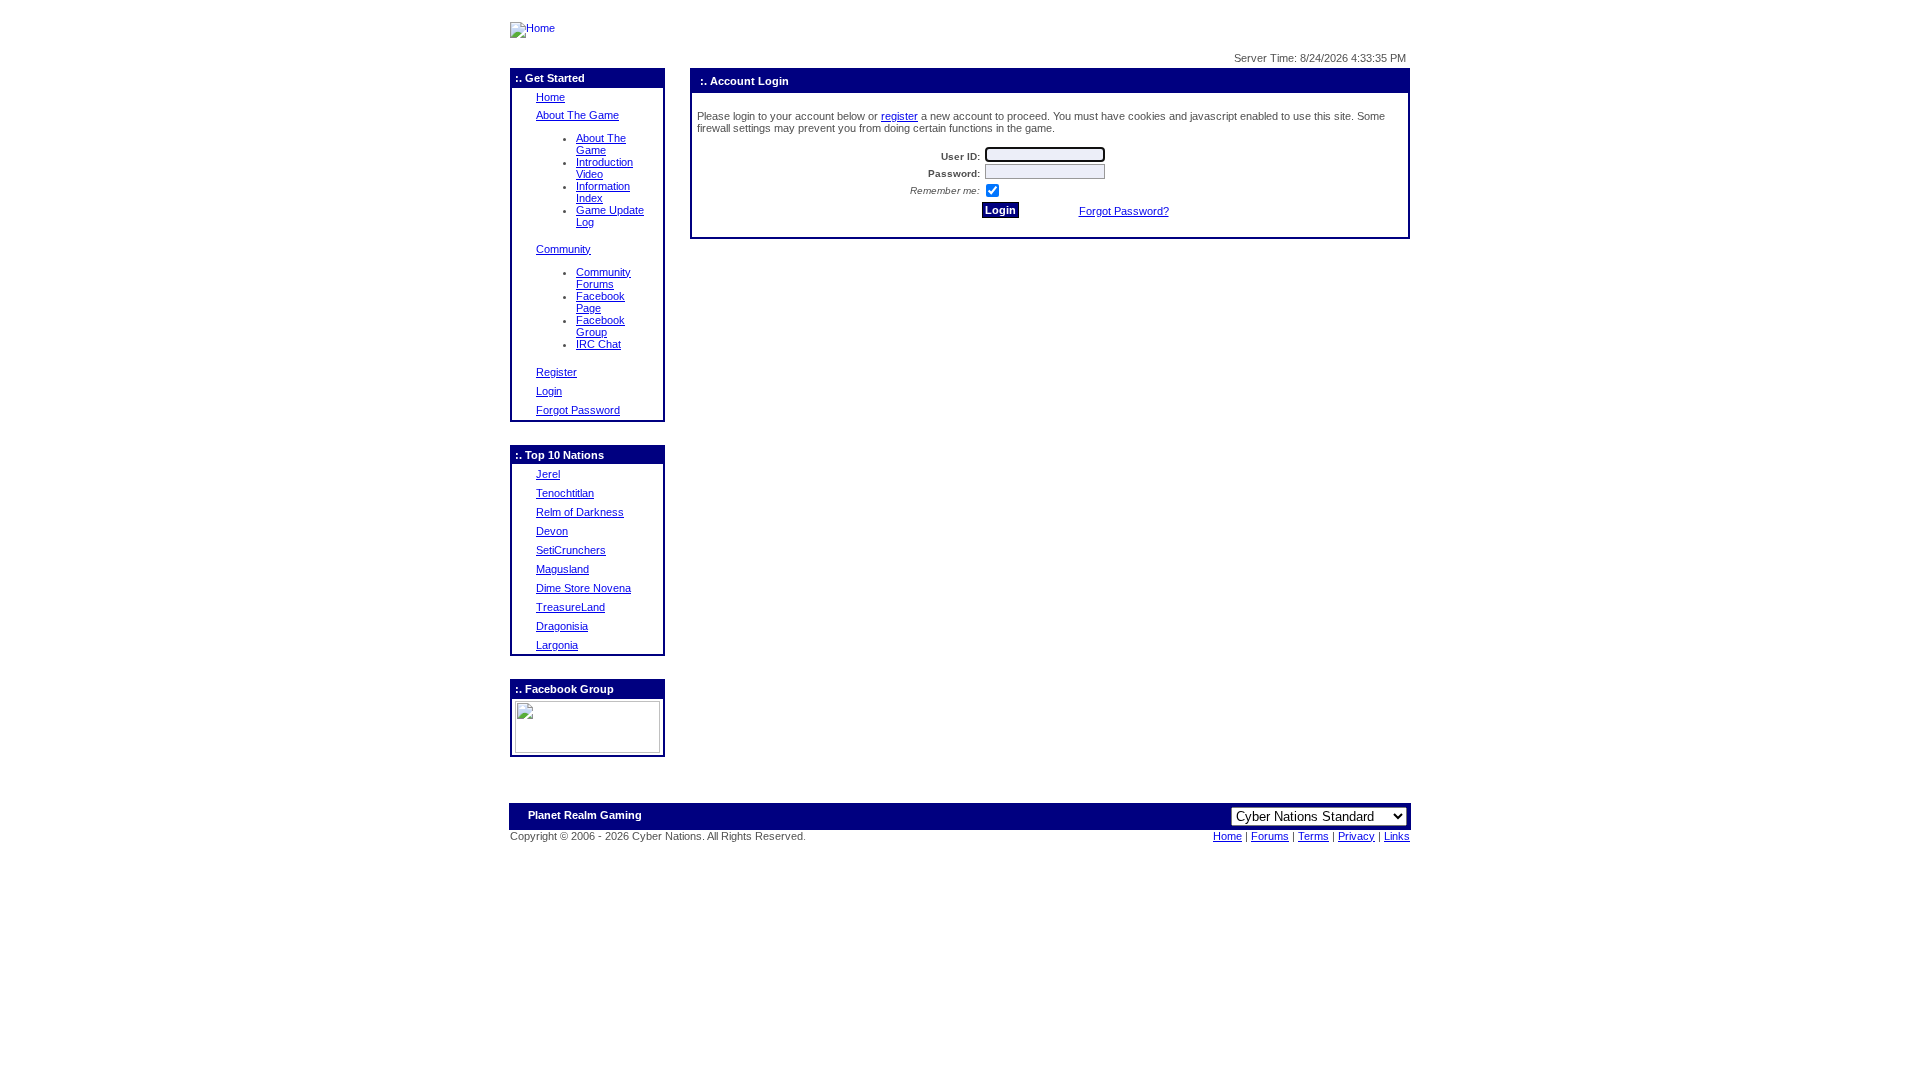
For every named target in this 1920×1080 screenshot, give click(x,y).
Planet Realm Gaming (585, 815)
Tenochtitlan (565, 493)
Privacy (1356, 836)
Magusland (562, 569)
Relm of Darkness (580, 512)
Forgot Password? (1124, 211)
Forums (1270, 836)
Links (1397, 836)
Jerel (548, 474)
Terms (1313, 836)
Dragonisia (562, 626)
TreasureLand (570, 607)
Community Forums (603, 278)
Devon (552, 531)
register (899, 116)
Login (549, 391)
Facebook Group (600, 326)
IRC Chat (598, 344)
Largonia (557, 645)
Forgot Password (578, 410)
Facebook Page (600, 302)
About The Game (577, 115)
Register (556, 372)
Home (550, 97)
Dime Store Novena (583, 588)
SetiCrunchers (571, 550)
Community (563, 249)
